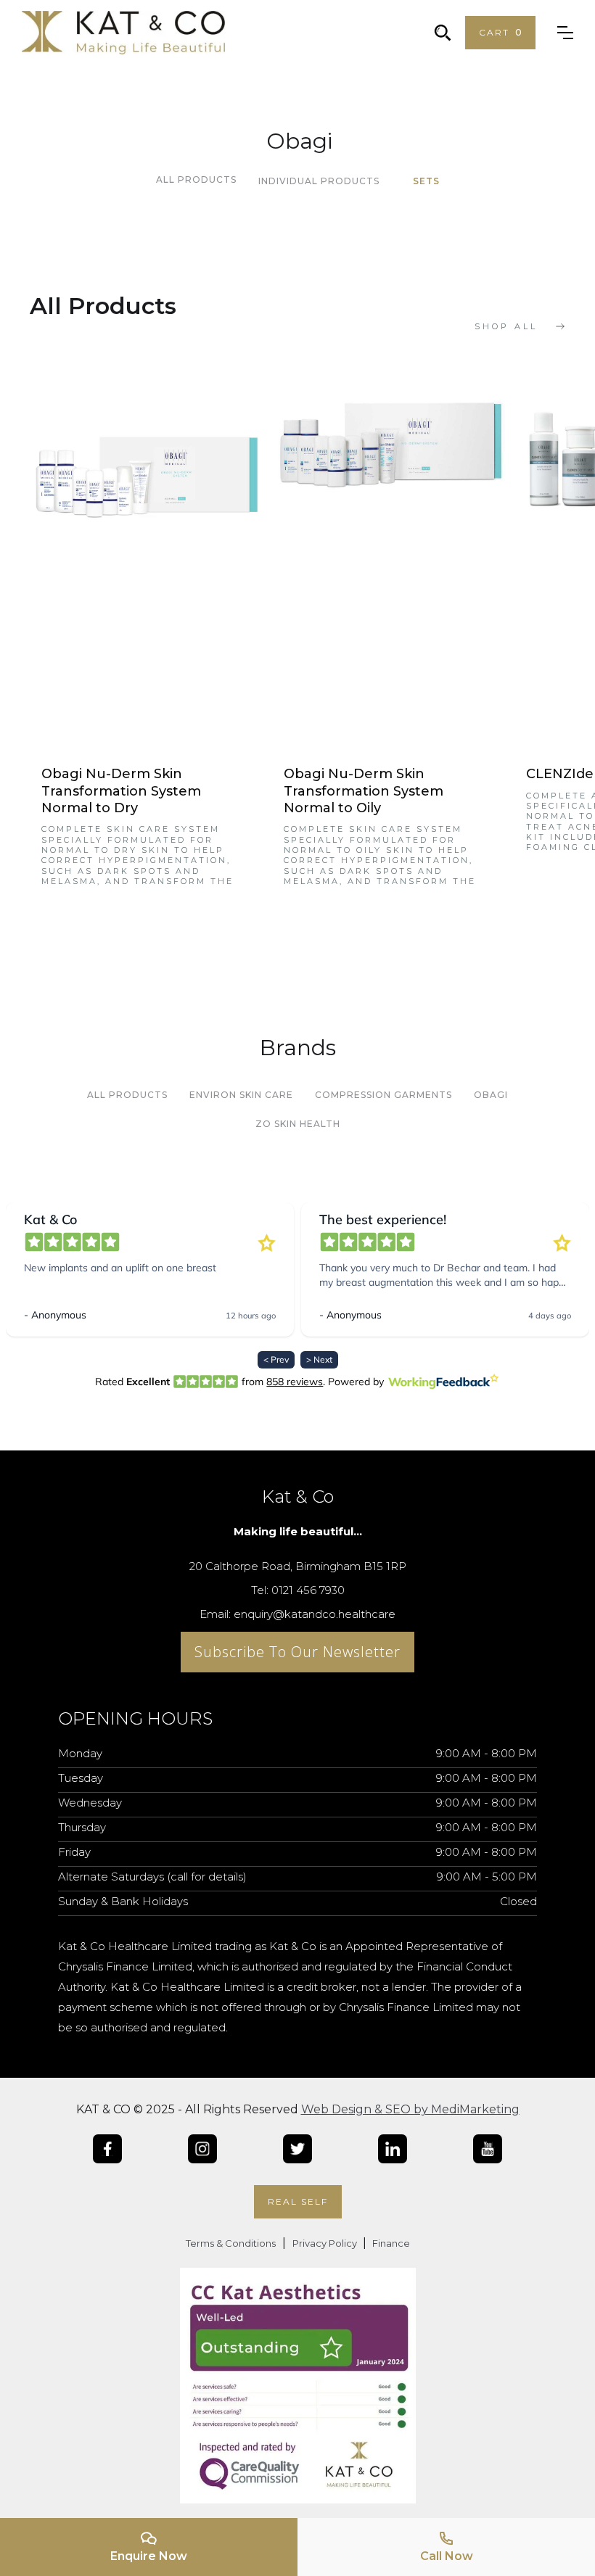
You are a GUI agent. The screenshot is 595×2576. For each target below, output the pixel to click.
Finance (390, 2243)
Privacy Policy (326, 2243)
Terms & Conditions (231, 2243)
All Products (196, 179)
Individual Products (319, 181)
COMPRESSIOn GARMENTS (383, 1095)
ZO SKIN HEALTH (298, 1124)
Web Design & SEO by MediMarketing (410, 2109)
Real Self (298, 2201)
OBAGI (491, 1095)
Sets (426, 181)
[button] (500, 33)
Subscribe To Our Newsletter (297, 1652)
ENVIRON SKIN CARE (241, 1095)
